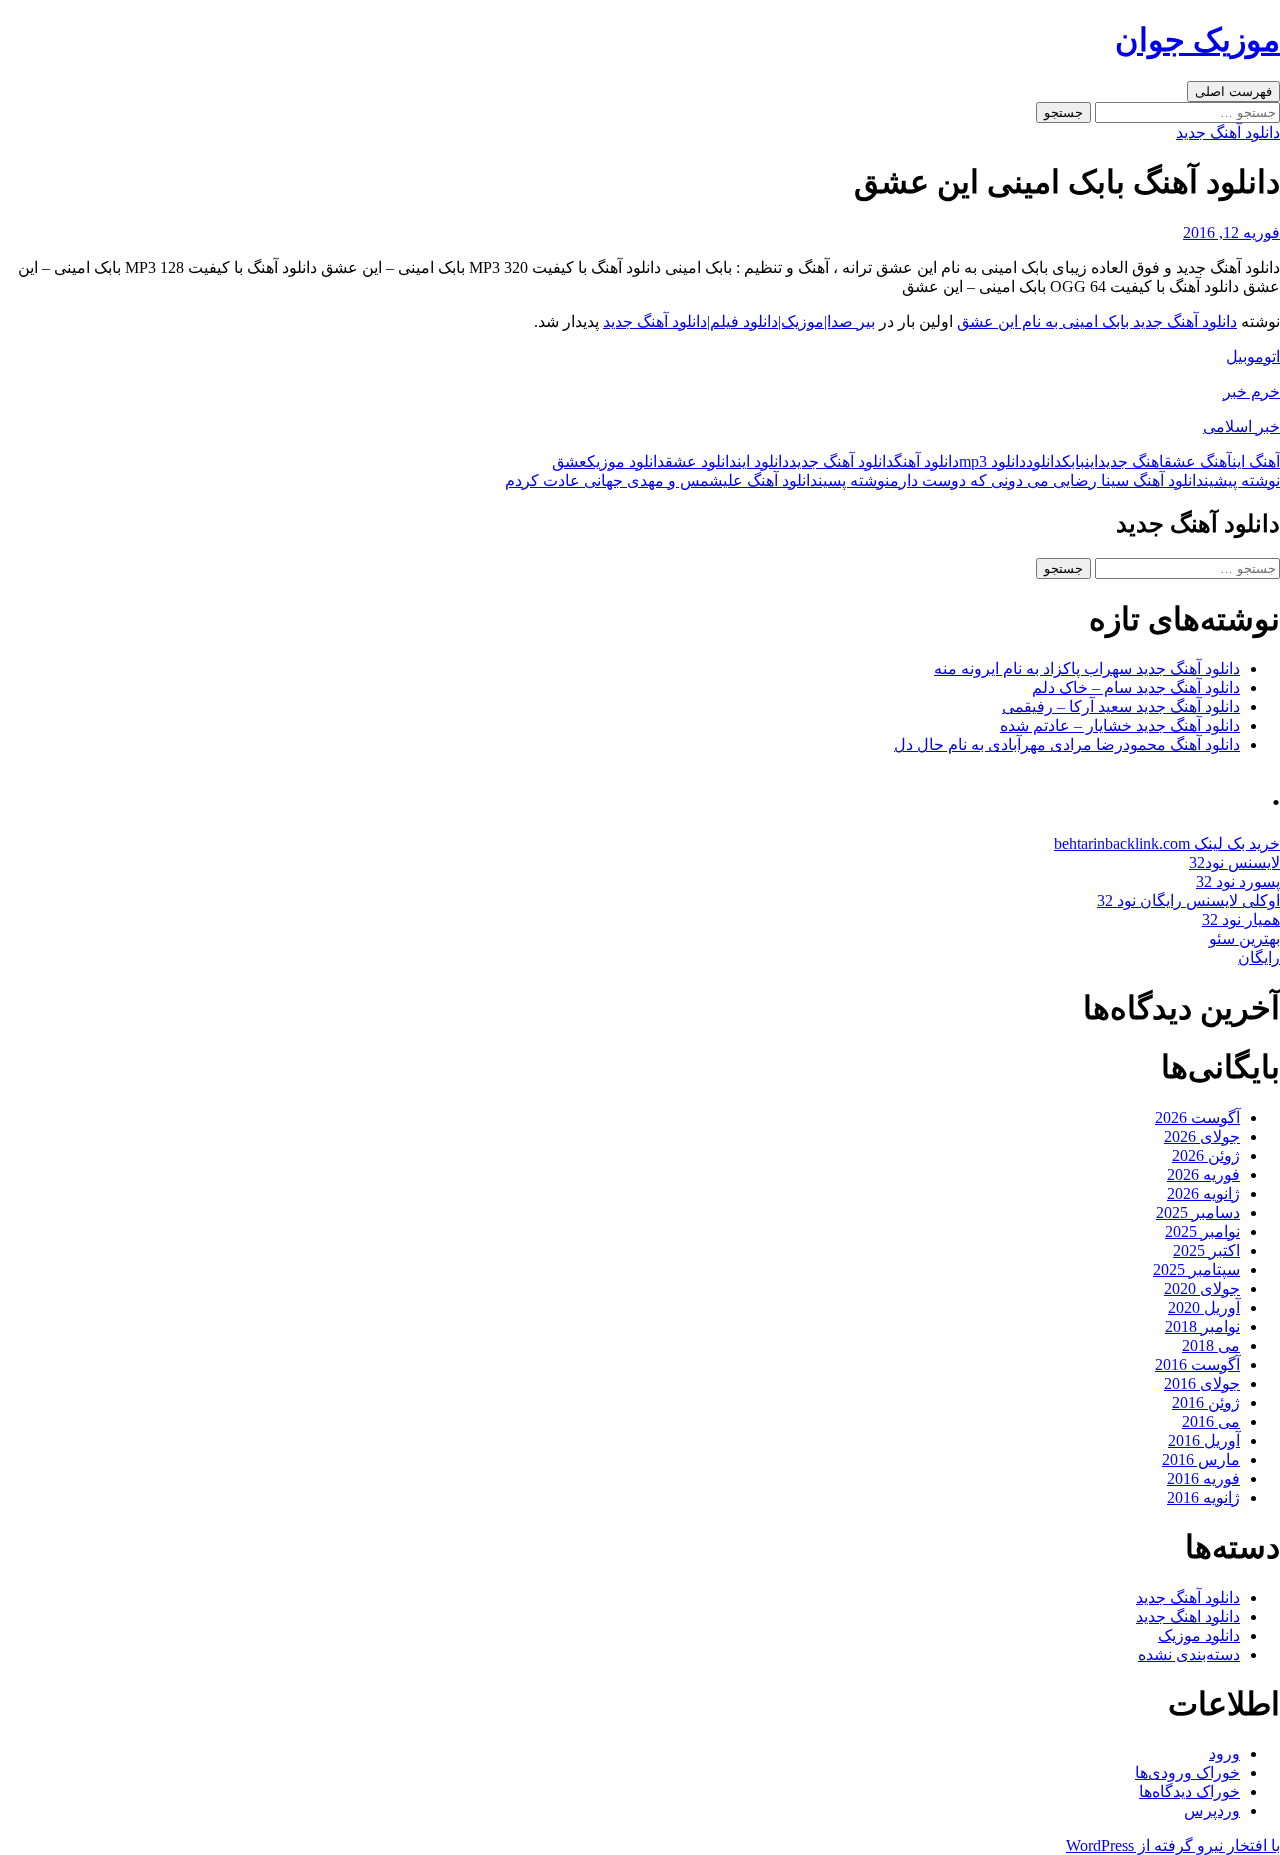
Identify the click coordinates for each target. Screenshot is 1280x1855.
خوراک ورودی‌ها (1187, 1772)
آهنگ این (1256, 461)
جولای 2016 (1202, 1383)
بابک (1073, 461)
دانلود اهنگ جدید (1188, 1616)
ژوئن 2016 (1206, 1402)
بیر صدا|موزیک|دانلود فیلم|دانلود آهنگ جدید (739, 321)
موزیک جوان (1197, 40)
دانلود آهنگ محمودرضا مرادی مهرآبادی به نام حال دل (1067, 744)
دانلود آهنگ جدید (1228, 132)
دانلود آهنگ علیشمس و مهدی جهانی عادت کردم (697, 480)
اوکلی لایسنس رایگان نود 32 (1188, 900)
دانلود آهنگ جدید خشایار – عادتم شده (1120, 725)
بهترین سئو (1244, 938)
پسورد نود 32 (1238, 881)
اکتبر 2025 (1206, 1250)
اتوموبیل (1253, 356)
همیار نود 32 (1241, 919)
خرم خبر (1251, 391)
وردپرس (1212, 1810)
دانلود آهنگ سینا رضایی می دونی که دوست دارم (1085, 480)
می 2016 (1211, 1421)
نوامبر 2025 (1202, 1231)
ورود (1224, 1753)
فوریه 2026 (1203, 1174)
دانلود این (763, 461)
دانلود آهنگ (926, 461)
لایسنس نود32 (1234, 862)
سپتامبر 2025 (1196, 1269)
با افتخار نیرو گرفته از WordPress (1173, 1845)
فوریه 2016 (1203, 1478)
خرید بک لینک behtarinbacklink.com (1167, 843)
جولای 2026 (1202, 1136)
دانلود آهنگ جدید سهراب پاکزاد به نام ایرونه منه (1087, 668)
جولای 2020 (1202, 1288)
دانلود (1044, 461)
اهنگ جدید (1131, 461)
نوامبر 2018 (1202, 1326)
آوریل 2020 (1204, 1307)
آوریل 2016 (1204, 1440)
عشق (569, 461)
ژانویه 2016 (1203, 1497)
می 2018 (1211, 1345)
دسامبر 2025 (1198, 1212)
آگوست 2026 (1197, 1117)
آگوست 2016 (1197, 1364)
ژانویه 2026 (1203, 1193)
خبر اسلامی (1241, 426)
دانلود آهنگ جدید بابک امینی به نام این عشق (1097, 321)
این (1091, 461)
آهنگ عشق (1198, 461)
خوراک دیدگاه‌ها (1189, 1791)
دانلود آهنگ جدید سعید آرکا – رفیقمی (1121, 706)
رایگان (1259, 957)
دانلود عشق (701, 461)
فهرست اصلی (1233, 91)
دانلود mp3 (992, 461)
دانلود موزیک (626, 461)
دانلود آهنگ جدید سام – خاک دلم (1136, 687)
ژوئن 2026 (1206, 1155)
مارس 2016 (1201, 1459)
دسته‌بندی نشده (1189, 1654)
